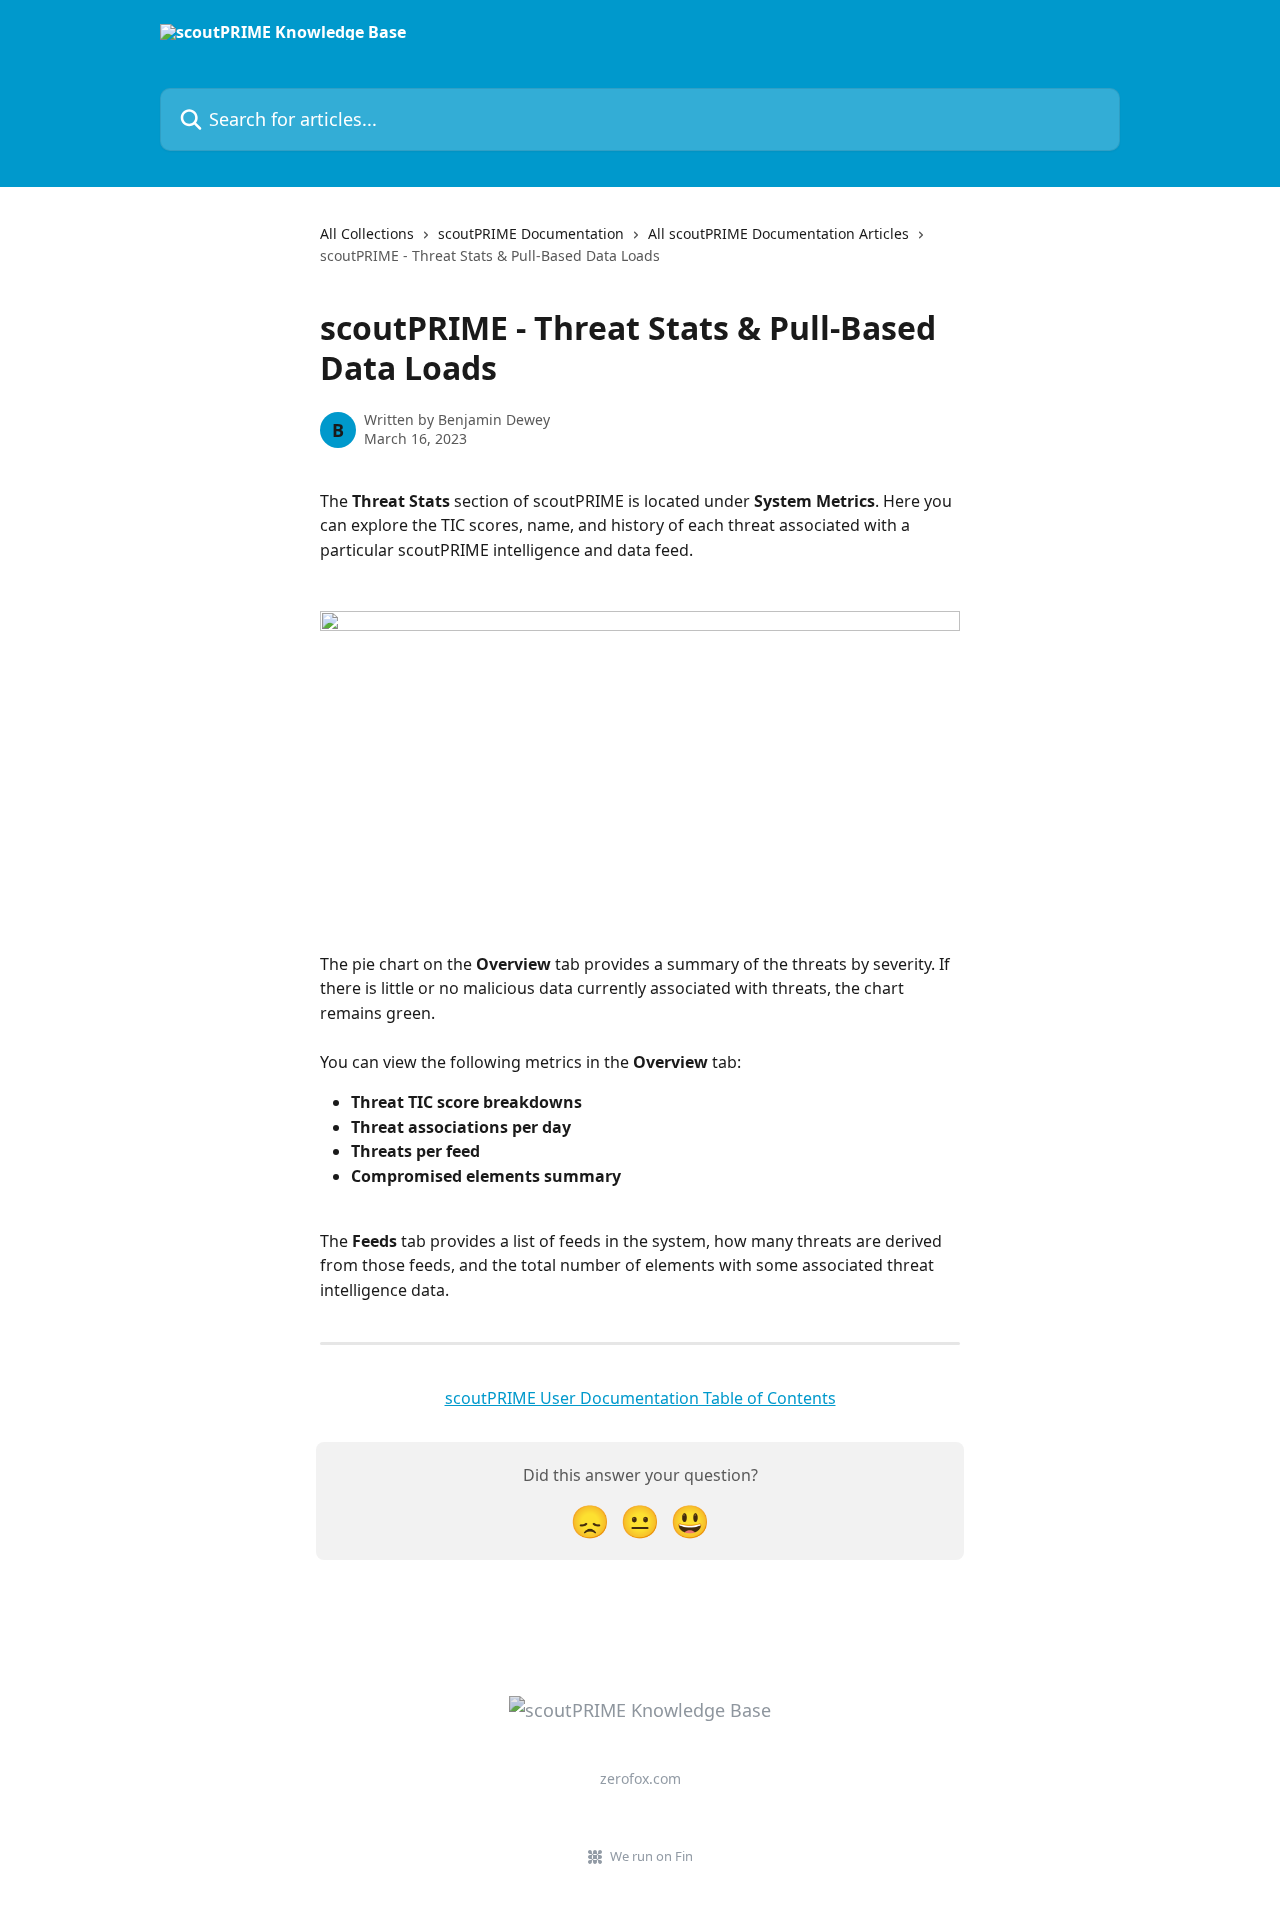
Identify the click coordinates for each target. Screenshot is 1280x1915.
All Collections (367, 233)
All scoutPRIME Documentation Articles (778, 233)
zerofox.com (640, 1778)
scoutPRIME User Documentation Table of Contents (640, 1398)
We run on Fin (651, 1856)
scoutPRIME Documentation (531, 233)
